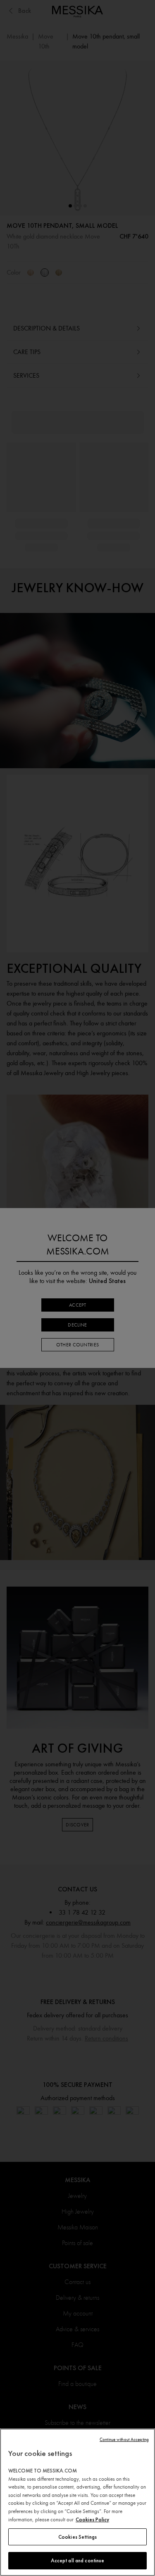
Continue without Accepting (124, 2440)
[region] (77, 2502)
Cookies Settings (77, 2537)
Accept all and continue (78, 2560)
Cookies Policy (92, 2519)
